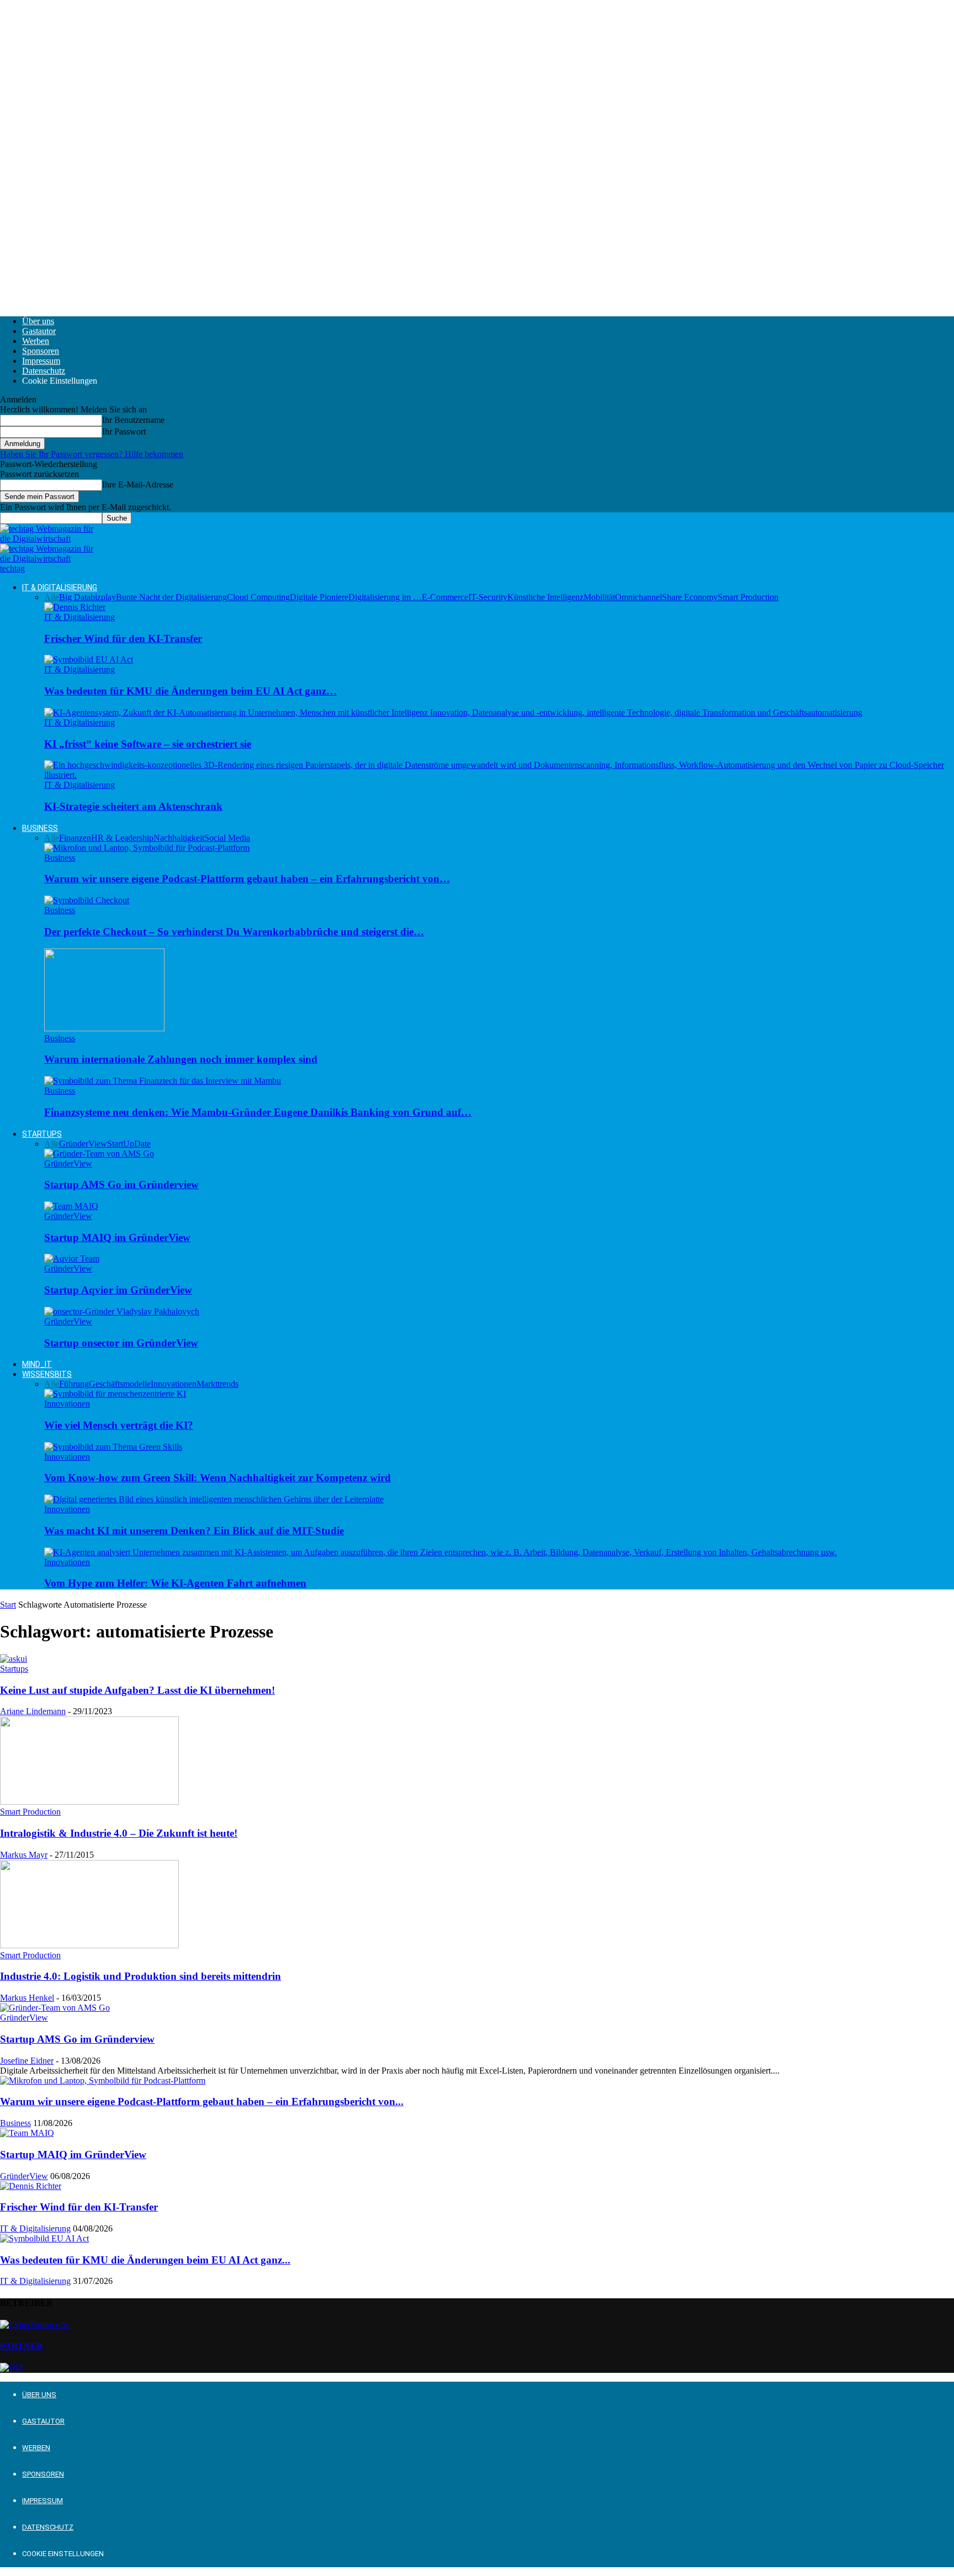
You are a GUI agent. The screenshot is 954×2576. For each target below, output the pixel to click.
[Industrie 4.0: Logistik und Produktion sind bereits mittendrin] (89, 1945)
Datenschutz (44, 371)
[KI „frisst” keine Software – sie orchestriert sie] (453, 712)
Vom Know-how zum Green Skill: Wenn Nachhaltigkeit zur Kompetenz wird (218, 1478)
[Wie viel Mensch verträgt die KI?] (115, 1394)
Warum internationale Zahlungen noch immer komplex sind (181, 1059)
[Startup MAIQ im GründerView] (71, 1206)
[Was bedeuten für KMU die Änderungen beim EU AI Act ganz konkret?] (89, 659)
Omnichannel (638, 597)
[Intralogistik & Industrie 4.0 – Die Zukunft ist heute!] (89, 1802)
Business (40, 828)
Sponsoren (41, 351)
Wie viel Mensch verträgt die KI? (119, 1425)
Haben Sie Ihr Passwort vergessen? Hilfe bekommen (92, 454)
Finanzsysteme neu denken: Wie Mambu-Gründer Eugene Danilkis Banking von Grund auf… (258, 1112)
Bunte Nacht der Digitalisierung (171, 597)
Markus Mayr (24, 1855)
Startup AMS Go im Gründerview (121, 1184)
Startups (42, 1134)
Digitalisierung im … (385, 597)
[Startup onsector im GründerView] (122, 1311)
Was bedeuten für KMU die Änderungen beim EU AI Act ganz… (190, 691)
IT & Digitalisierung (60, 587)
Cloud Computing (258, 597)
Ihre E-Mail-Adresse (138, 484)
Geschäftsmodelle (120, 1384)
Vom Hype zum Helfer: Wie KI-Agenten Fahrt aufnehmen (175, 1583)
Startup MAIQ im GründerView (117, 1237)
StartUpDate (129, 1144)
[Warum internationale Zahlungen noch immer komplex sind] (104, 1028)
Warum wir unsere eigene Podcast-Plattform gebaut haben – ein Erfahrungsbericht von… (247, 879)
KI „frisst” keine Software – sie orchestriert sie (148, 744)
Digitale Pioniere (319, 597)
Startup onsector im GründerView (121, 1343)
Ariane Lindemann (33, 1711)
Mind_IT (37, 1364)
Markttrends (218, 1384)
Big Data (75, 597)
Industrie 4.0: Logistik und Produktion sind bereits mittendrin (141, 1976)
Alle (52, 597)
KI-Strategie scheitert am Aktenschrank (133, 806)
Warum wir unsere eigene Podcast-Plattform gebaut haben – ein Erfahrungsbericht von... (202, 2101)
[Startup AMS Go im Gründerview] (99, 1154)
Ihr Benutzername (133, 420)
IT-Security (488, 597)
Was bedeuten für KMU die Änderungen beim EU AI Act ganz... (145, 2260)
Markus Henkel (27, 1998)
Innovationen (174, 1384)
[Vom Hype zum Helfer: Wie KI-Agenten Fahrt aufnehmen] (441, 1552)
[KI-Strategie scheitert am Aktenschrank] (499, 775)
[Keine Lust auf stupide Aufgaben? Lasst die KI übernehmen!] (14, 1659)
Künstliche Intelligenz (545, 597)
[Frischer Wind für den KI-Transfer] (75, 607)
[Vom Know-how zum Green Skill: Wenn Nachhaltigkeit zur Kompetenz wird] (113, 1447)
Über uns (38, 321)
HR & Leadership (122, 838)
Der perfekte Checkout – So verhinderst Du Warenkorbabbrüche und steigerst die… (234, 932)
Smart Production (748, 597)
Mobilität (599, 597)
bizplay (103, 597)
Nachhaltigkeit (179, 838)
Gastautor (39, 331)
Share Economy (690, 597)
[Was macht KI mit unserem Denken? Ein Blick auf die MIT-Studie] (214, 1499)
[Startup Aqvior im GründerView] (72, 1258)
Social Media (227, 838)
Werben (36, 341)
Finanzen (75, 838)
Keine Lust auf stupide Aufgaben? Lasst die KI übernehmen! (137, 1690)
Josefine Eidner (27, 2061)
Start (8, 1605)
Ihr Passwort (124, 431)
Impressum (41, 361)
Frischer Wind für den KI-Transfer (123, 638)
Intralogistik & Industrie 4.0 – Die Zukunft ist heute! (119, 1833)
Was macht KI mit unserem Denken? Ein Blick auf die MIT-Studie (194, 1531)
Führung (74, 1384)
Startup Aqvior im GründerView (118, 1290)
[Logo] (48, 539)
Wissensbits (47, 1374)
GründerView (83, 1144)
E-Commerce (445, 597)
